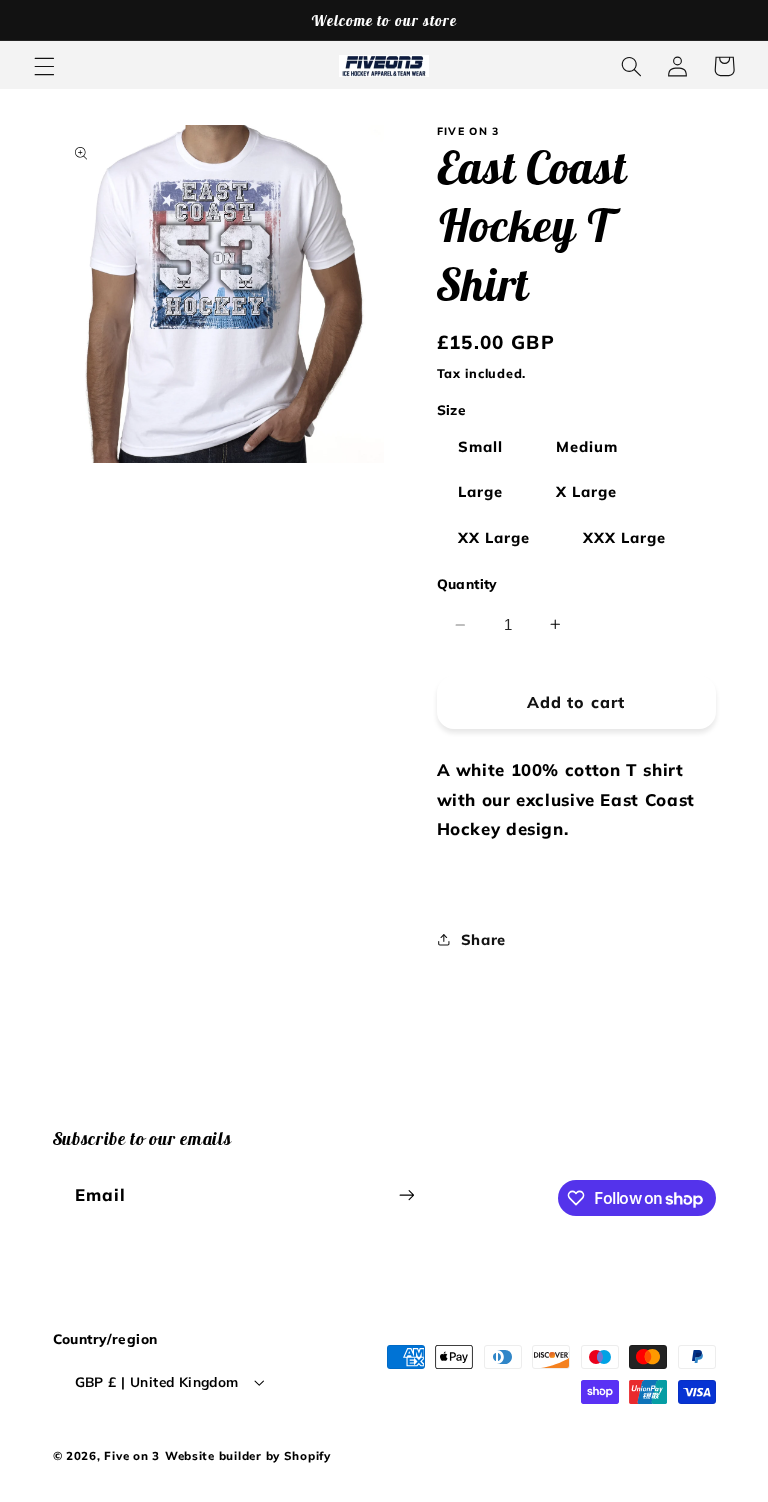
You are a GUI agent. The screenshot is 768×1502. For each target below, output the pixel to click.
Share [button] (483, 939)
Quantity (467, 583)
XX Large (494, 537)
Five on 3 (132, 1455)
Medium (587, 446)
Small (480, 446)
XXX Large (624, 537)
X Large (586, 491)
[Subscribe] (406, 1195)
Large (480, 491)
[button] (44, 66)
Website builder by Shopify (248, 1455)
